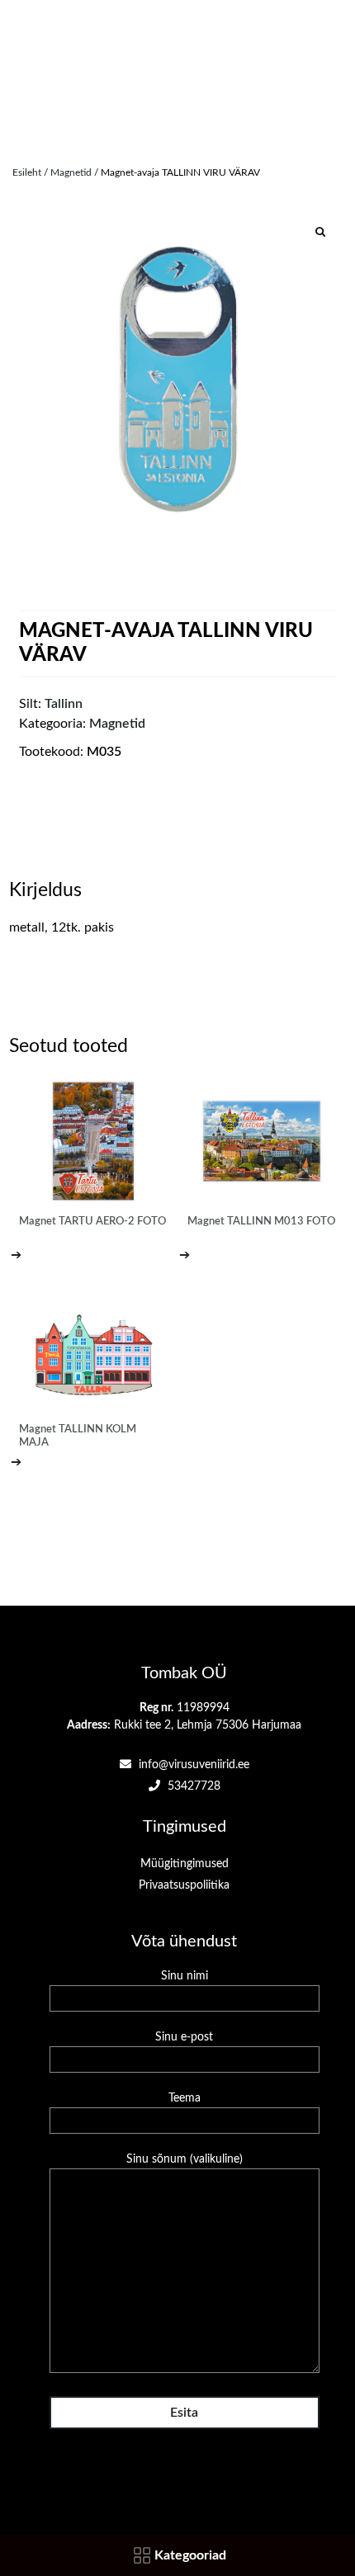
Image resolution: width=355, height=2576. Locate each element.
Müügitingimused (185, 1864)
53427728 (192, 1786)
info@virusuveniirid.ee (192, 1765)
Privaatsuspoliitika (184, 1885)
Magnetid (71, 172)
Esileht (27, 172)
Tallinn (64, 704)
